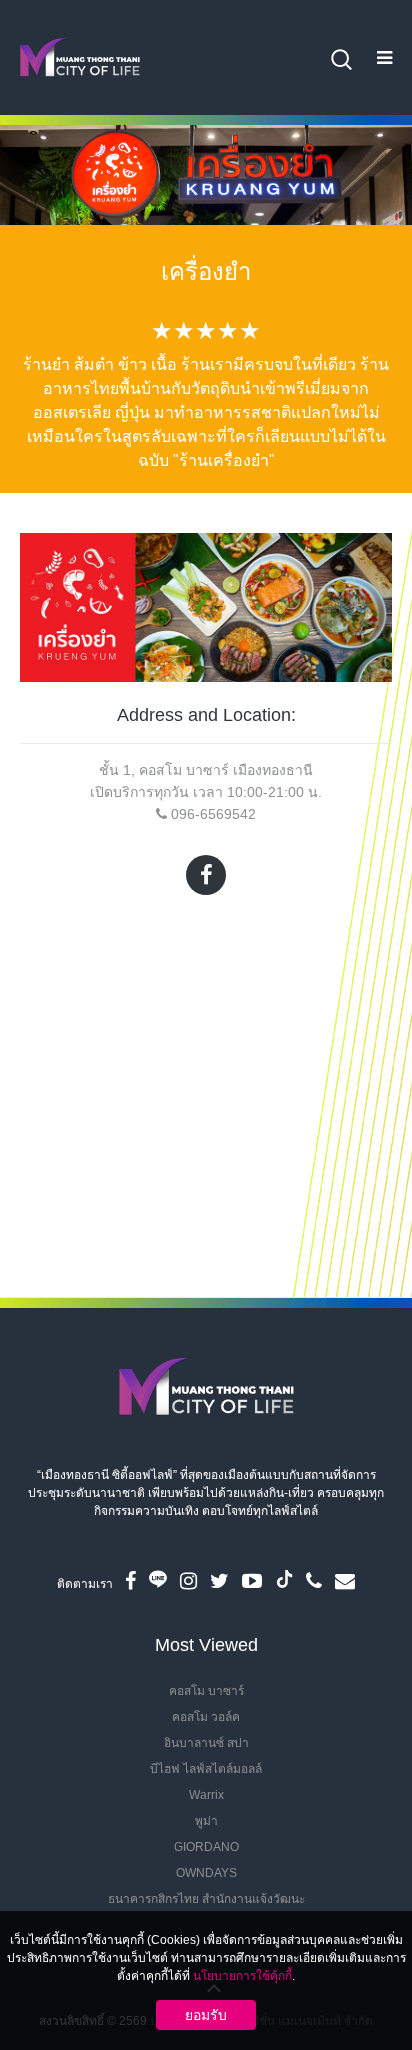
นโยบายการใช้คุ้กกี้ (242, 1976)
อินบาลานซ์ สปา (206, 1743)
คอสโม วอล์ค (206, 1717)
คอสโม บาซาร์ (206, 1691)
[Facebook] (206, 875)
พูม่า (206, 1821)
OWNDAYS (206, 1873)
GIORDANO (206, 1847)
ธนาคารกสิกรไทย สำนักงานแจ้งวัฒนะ (206, 1899)
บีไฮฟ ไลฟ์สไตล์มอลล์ (206, 1769)
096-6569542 (213, 814)
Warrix (206, 1795)
